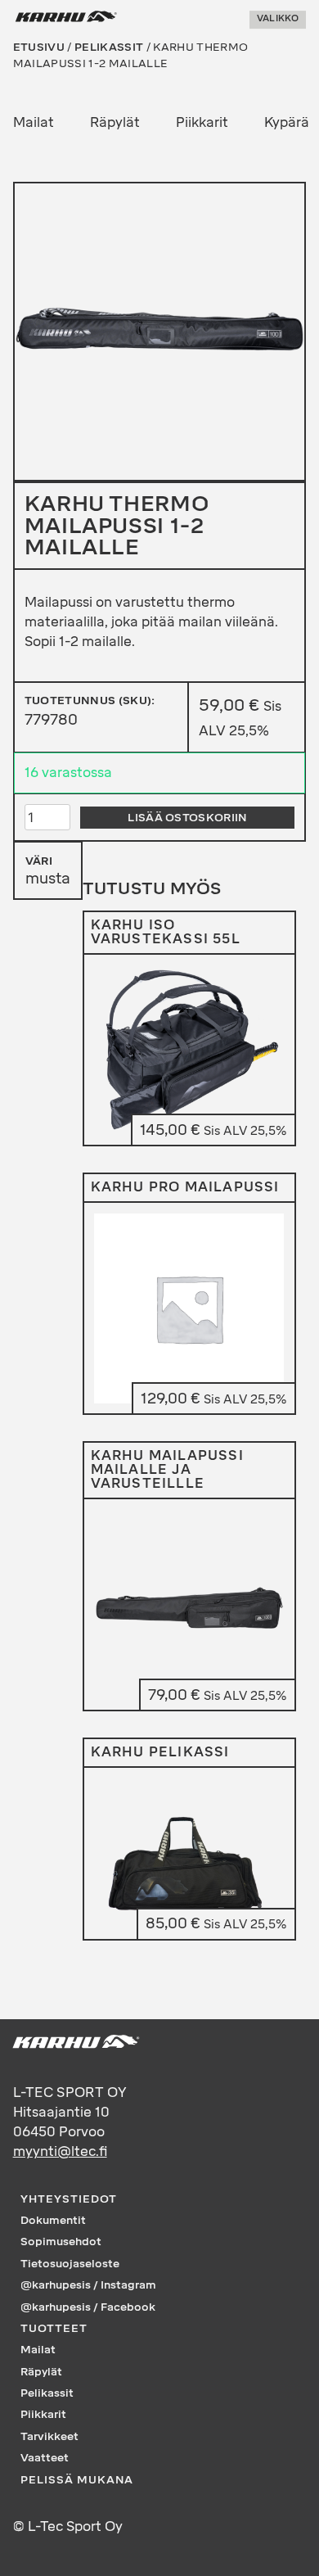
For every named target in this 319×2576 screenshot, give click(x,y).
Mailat (34, 122)
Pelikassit (109, 47)
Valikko (278, 19)
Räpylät (115, 122)
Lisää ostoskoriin (187, 817)
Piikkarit (202, 122)
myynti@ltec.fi (60, 2151)
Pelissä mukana (77, 2479)
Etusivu (39, 47)
